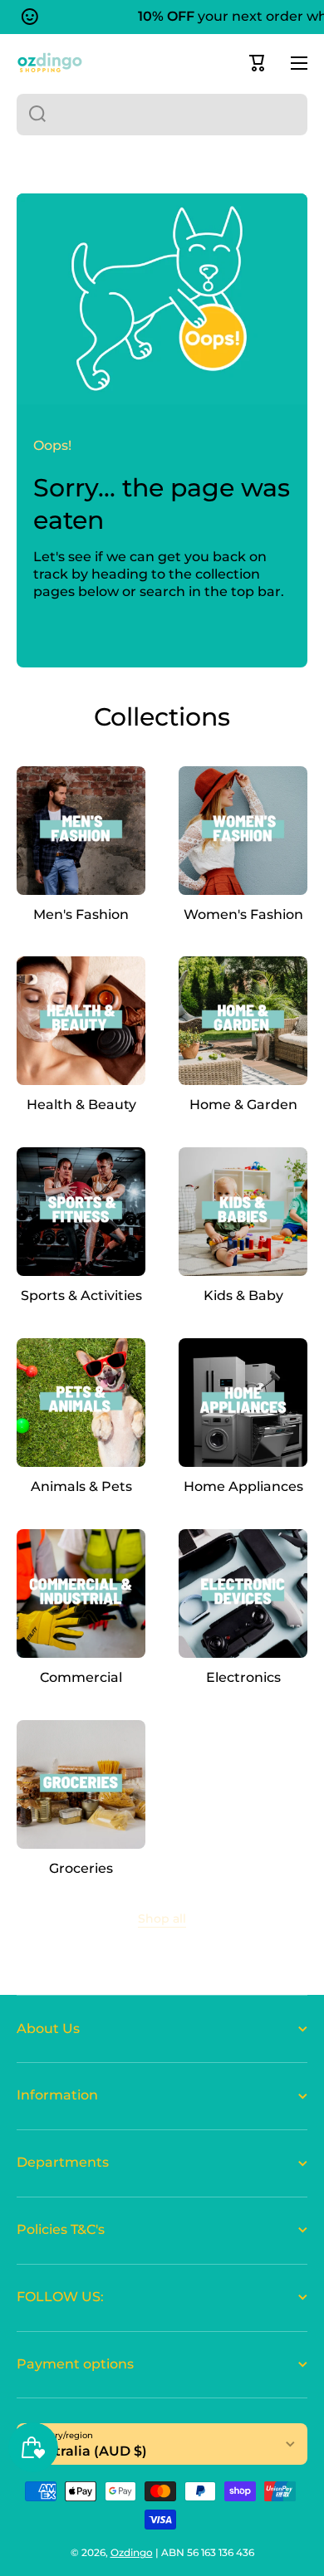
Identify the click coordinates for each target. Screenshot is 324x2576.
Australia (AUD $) (88, 2451)
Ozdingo (132, 2552)
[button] (258, 63)
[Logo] (50, 63)
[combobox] (162, 115)
